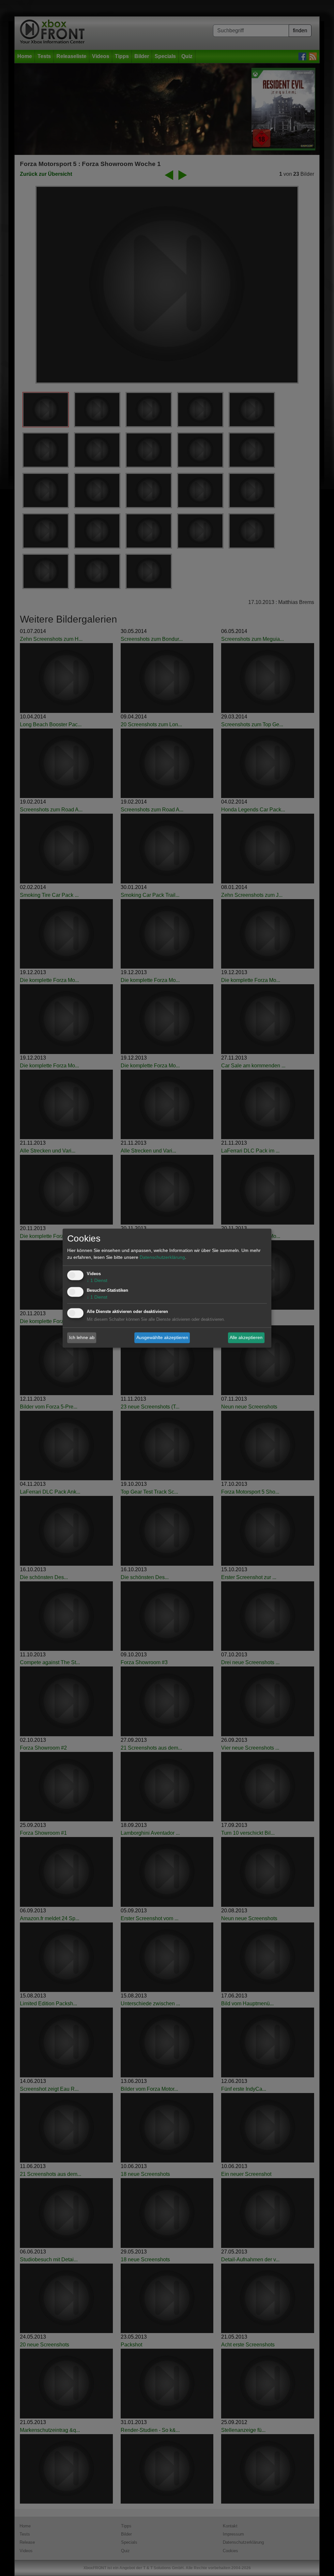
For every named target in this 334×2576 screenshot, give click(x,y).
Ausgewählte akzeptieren (162, 1337)
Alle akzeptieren (246, 1337)
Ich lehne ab (82, 1337)
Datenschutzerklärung (162, 1257)
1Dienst (97, 1280)
